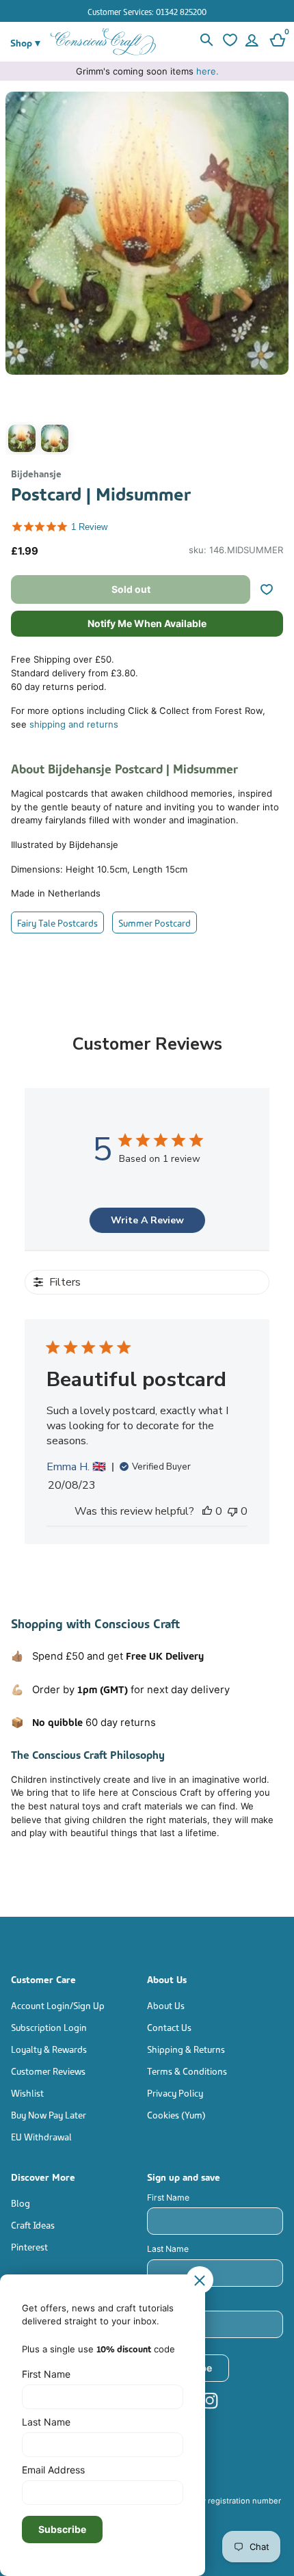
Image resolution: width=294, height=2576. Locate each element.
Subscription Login (49, 2027)
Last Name (168, 2249)
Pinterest (29, 2246)
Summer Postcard (155, 922)
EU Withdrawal (41, 2136)
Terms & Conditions (187, 2070)
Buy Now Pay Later (49, 2114)
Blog (21, 2202)
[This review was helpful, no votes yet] (207, 1511)
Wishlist (27, 2092)
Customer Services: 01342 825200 (147, 11)
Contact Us (169, 2027)
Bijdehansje (36, 473)
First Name (168, 2197)
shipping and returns (74, 724)
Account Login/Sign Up (58, 2005)
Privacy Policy (175, 2092)
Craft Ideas (33, 2224)
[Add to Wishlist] (272, 589)
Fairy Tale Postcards (57, 922)
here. (208, 71)
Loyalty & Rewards (49, 2048)
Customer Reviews (48, 2070)
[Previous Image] (19, 277)
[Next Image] (275, 277)
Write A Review (147, 1220)
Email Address (175, 2301)
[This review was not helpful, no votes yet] (232, 1511)
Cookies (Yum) (176, 2114)
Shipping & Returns (186, 2048)
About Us (166, 2005)
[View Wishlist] (228, 42)
